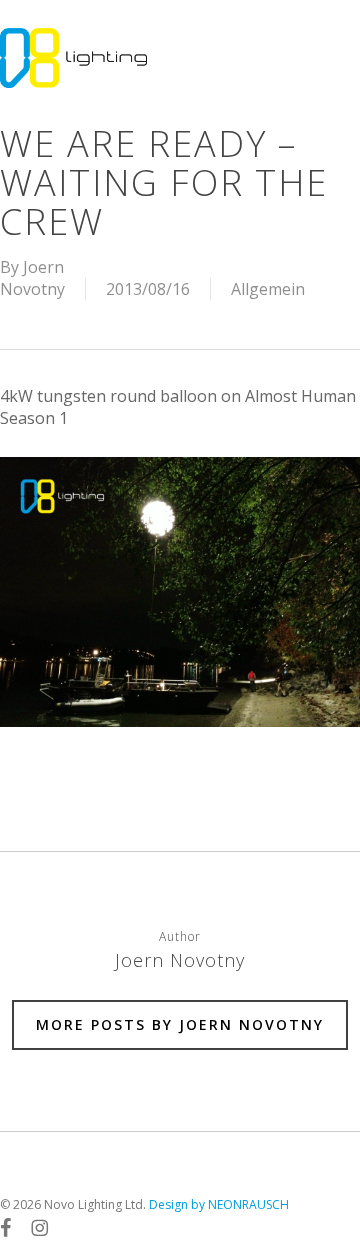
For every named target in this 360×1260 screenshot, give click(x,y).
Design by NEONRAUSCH (219, 1204)
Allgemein (268, 289)
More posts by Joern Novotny (180, 1024)
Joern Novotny (32, 278)
